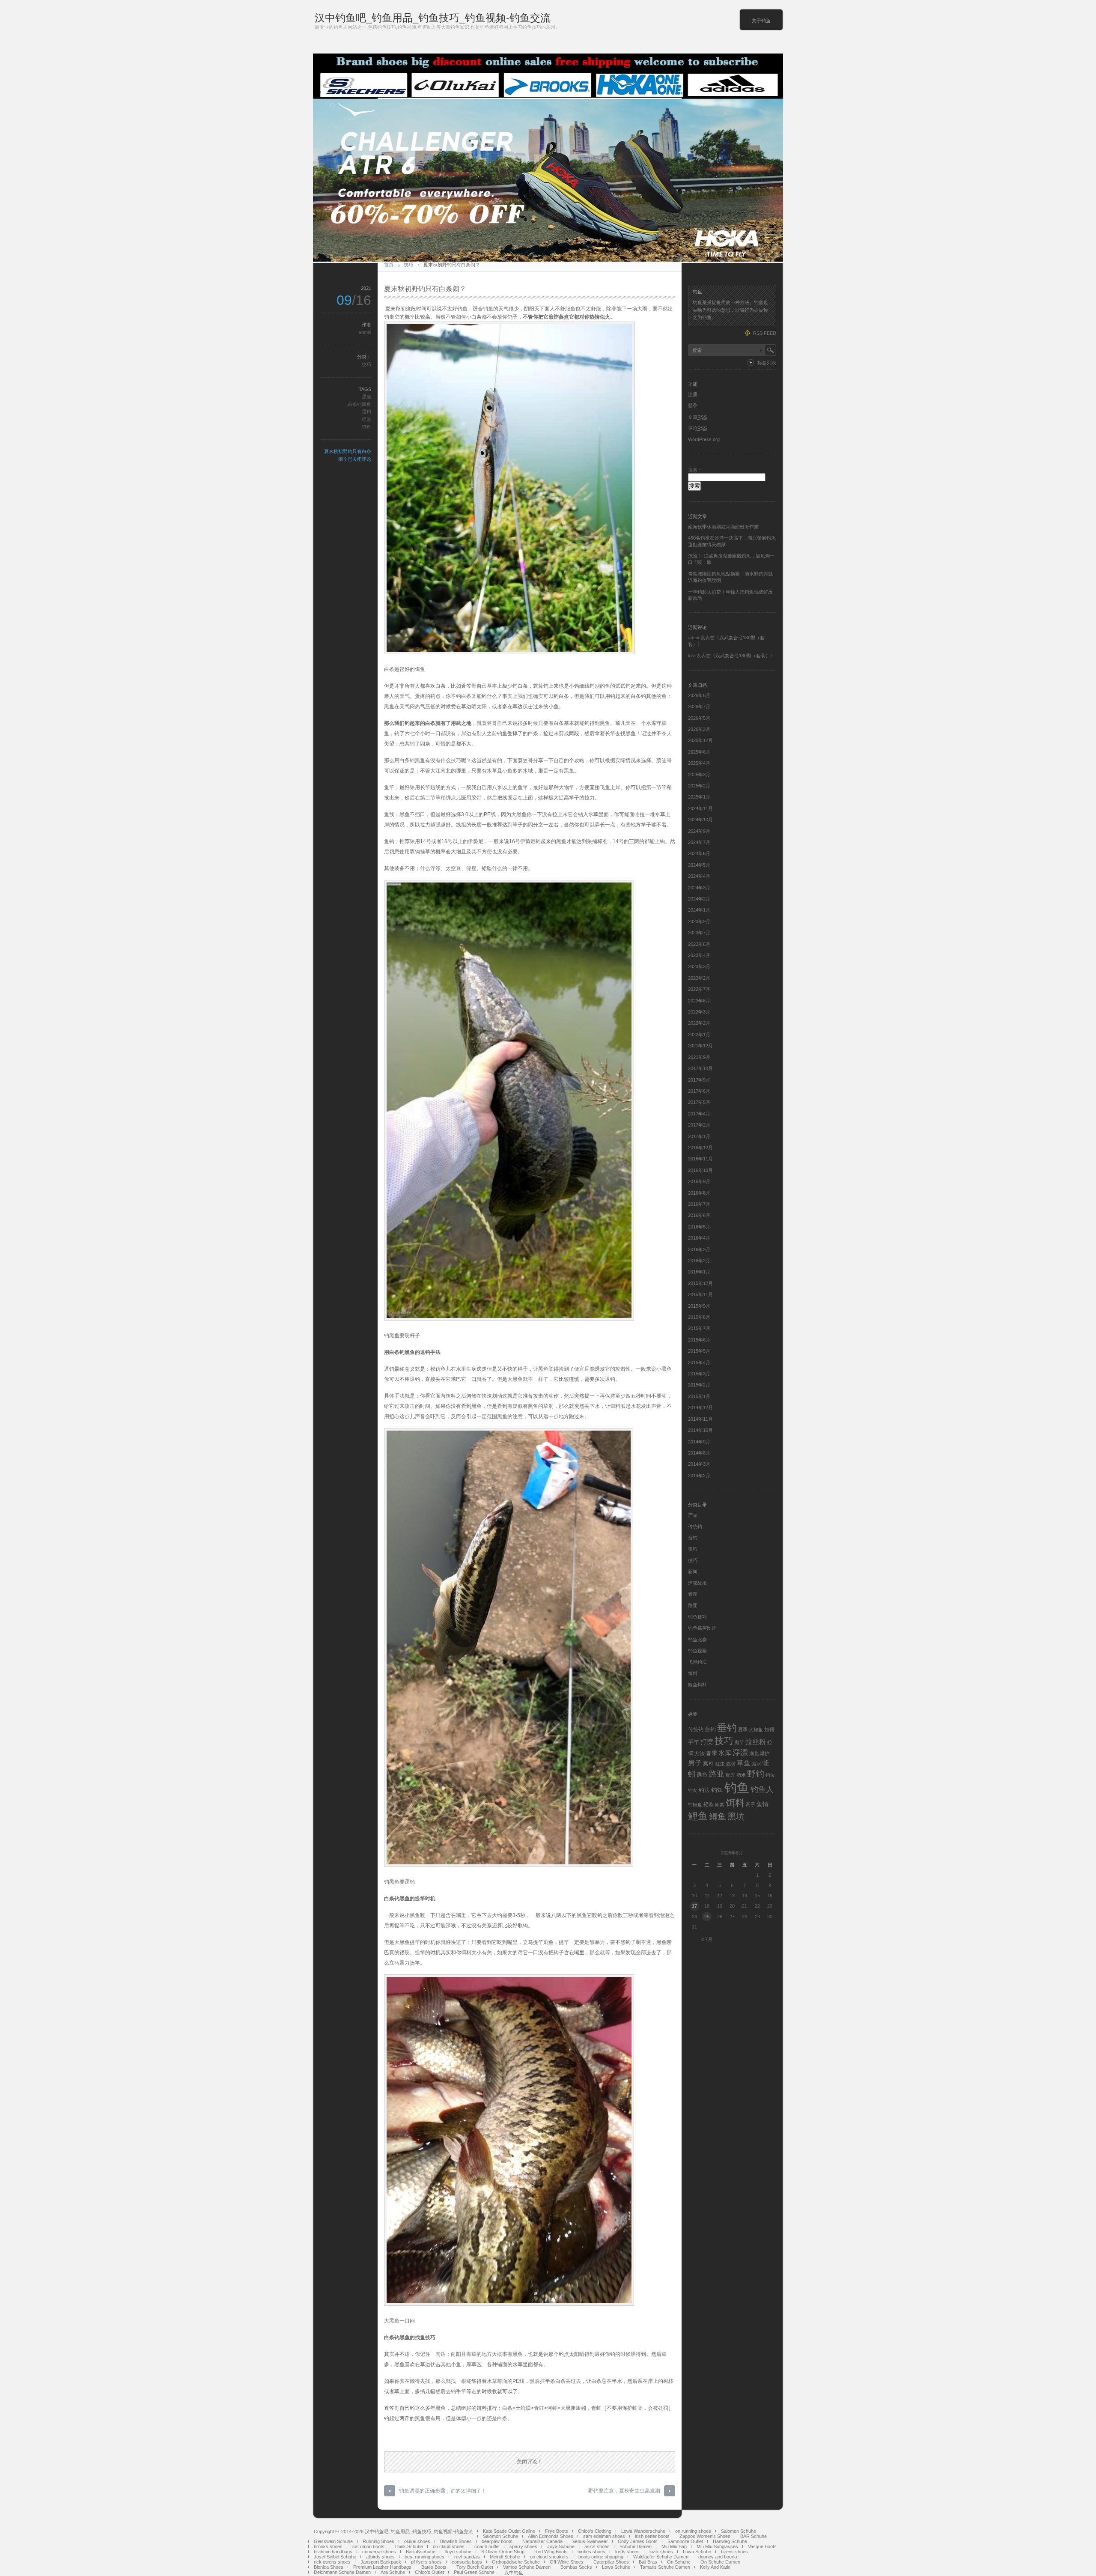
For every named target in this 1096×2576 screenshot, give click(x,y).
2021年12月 (700, 1046)
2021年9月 (699, 1057)
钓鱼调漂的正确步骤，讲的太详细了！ (443, 2491)
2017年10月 (700, 1068)
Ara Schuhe (393, 2572)
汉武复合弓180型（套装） (743, 656)
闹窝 (720, 1804)
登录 (693, 405)
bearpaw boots (497, 2541)
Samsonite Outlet (685, 2541)
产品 (693, 1515)
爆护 (765, 1753)
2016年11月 (700, 1159)
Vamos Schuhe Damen (527, 2567)
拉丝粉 (756, 1741)
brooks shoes (328, 2546)
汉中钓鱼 (514, 2573)
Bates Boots (434, 2567)
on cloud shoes (449, 2546)
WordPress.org (704, 439)
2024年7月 (699, 842)
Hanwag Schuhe (730, 2541)
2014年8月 (699, 1453)
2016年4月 (699, 1238)
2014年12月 (700, 1407)
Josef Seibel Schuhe (335, 2557)
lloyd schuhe (458, 2552)
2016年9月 (699, 1181)
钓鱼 (737, 1787)
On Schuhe (679, 2562)
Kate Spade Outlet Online (509, 2531)
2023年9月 (699, 921)
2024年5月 (699, 865)
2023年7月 (699, 933)
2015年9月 (699, 1306)
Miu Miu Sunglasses (717, 2546)
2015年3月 (699, 1374)
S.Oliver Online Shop (503, 2552)
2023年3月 (699, 966)
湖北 (754, 1753)
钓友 (693, 1790)
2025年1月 (699, 797)
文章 (697, 417)
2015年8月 (699, 1317)
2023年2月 (699, 978)
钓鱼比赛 (697, 1640)
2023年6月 (699, 944)
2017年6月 (699, 1091)
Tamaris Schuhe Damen (665, 2567)
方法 (700, 1753)
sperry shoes (523, 2546)
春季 (712, 1753)
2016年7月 (699, 1204)
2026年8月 (699, 695)
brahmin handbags (333, 2552)
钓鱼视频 (697, 1651)
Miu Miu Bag (674, 2546)
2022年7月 (699, 989)
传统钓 (695, 1527)
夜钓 (693, 1549)
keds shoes (627, 2552)
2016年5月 (699, 1227)
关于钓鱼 (761, 21)
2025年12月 (700, 740)
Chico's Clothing (595, 2531)
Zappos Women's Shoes (705, 2536)
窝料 (709, 1764)
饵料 (693, 1673)
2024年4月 (699, 876)
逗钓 (366, 411)
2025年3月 (699, 775)
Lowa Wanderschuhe (643, 2531)
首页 (389, 265)
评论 (697, 428)
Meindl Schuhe (505, 2557)
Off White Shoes (567, 2562)
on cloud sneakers (549, 2557)
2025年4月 (699, 763)
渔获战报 (697, 1583)
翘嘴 (731, 1764)
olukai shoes (417, 2541)
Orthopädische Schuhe (516, 2562)
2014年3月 (699, 1464)
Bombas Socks (576, 2567)
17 (694, 1906)
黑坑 (736, 1816)
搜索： (695, 470)
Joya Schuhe (561, 2546)
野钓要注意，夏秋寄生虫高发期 (624, 2491)
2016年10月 (700, 1170)
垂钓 (727, 1728)
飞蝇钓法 (697, 1662)
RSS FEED (765, 333)
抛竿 (739, 1742)
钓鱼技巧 (697, 1617)
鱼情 (762, 1804)
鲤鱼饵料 (697, 1685)
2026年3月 (699, 729)
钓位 (770, 1775)
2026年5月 (699, 718)
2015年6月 (699, 1340)
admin (365, 332)
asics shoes (597, 2546)
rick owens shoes (332, 2562)
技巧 (408, 265)
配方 (730, 1775)
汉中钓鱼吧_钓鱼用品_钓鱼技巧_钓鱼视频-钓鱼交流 (433, 18)
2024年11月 (700, 808)
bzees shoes (734, 2552)
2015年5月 (699, 1351)
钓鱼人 (762, 1789)
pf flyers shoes (426, 2562)
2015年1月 (699, 1396)
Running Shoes (378, 2541)
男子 (695, 1763)
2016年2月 (699, 1261)
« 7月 (707, 1939)
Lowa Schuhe (697, 2552)
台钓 (693, 1538)
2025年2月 (699, 786)
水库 (725, 1753)
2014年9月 (699, 1442)
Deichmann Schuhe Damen (342, 2572)
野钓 (756, 1774)
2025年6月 (699, 752)
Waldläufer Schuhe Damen (661, 2557)
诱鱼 (702, 1775)
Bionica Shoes (329, 2567)
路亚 (693, 1605)
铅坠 (366, 419)
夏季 (743, 1729)
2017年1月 (699, 1136)
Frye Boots (557, 2531)
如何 (769, 1729)
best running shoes (424, 2557)
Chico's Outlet (429, 2572)
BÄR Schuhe (753, 2536)
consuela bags (467, 2562)
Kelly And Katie (715, 2567)
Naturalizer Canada (542, 2541)
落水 (756, 1764)
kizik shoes (661, 2552)
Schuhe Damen (636, 2546)
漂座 (366, 397)
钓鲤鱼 (695, 1804)
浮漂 (740, 1752)
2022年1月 (699, 1035)
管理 (693, 1594)
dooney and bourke (718, 2557)
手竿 (694, 1742)
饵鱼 (366, 427)
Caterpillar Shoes (611, 2562)
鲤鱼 (698, 1816)
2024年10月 (700, 820)
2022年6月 (699, 1001)
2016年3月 (699, 1249)
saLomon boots (368, 2546)
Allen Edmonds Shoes (551, 2536)
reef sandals (467, 2557)
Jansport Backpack (381, 2562)
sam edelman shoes (604, 2536)
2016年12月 (700, 1148)
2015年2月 (699, 1385)
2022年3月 (699, 1012)
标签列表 (767, 363)
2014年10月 (700, 1430)
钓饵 (717, 1790)
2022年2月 (699, 1023)
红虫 (720, 1764)
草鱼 (744, 1763)
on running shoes (693, 2531)
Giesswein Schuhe (333, 2541)
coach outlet (487, 2546)
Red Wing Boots (551, 2552)
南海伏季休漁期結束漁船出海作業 (723, 527)
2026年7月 (699, 707)
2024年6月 (699, 853)
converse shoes (379, 2552)
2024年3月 (699, 888)
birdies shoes (591, 2552)
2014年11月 (700, 1419)
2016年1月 (699, 1272)
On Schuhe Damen (720, 2562)
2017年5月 (699, 1102)
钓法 (704, 1790)
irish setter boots (652, 2536)
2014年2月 (699, 1476)
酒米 (741, 1775)
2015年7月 (699, 1328)
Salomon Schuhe (739, 2531)
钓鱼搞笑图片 (702, 1628)
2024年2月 (699, 899)
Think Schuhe (409, 2546)
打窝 (707, 1742)
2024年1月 (699, 910)
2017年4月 (699, 1114)
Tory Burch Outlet (475, 2567)
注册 (693, 394)
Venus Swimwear (590, 2541)
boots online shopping (601, 2557)
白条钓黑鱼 (359, 404)
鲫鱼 (718, 1816)
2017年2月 (699, 1125)
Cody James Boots (638, 2541)
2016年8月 (699, 1193)
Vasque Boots (762, 2546)
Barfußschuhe (421, 2552)
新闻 (693, 1571)
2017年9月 (699, 1080)
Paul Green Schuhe (474, 2572)
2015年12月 (700, 1283)
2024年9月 (699, 831)
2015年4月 (699, 1363)
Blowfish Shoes (456, 2541)
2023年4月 (699, 955)
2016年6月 (699, 1215)
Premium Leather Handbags (382, 2567)
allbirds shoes (380, 2557)
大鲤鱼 (756, 1729)
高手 (751, 1804)
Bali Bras (648, 2562)
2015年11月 (700, 1294)
